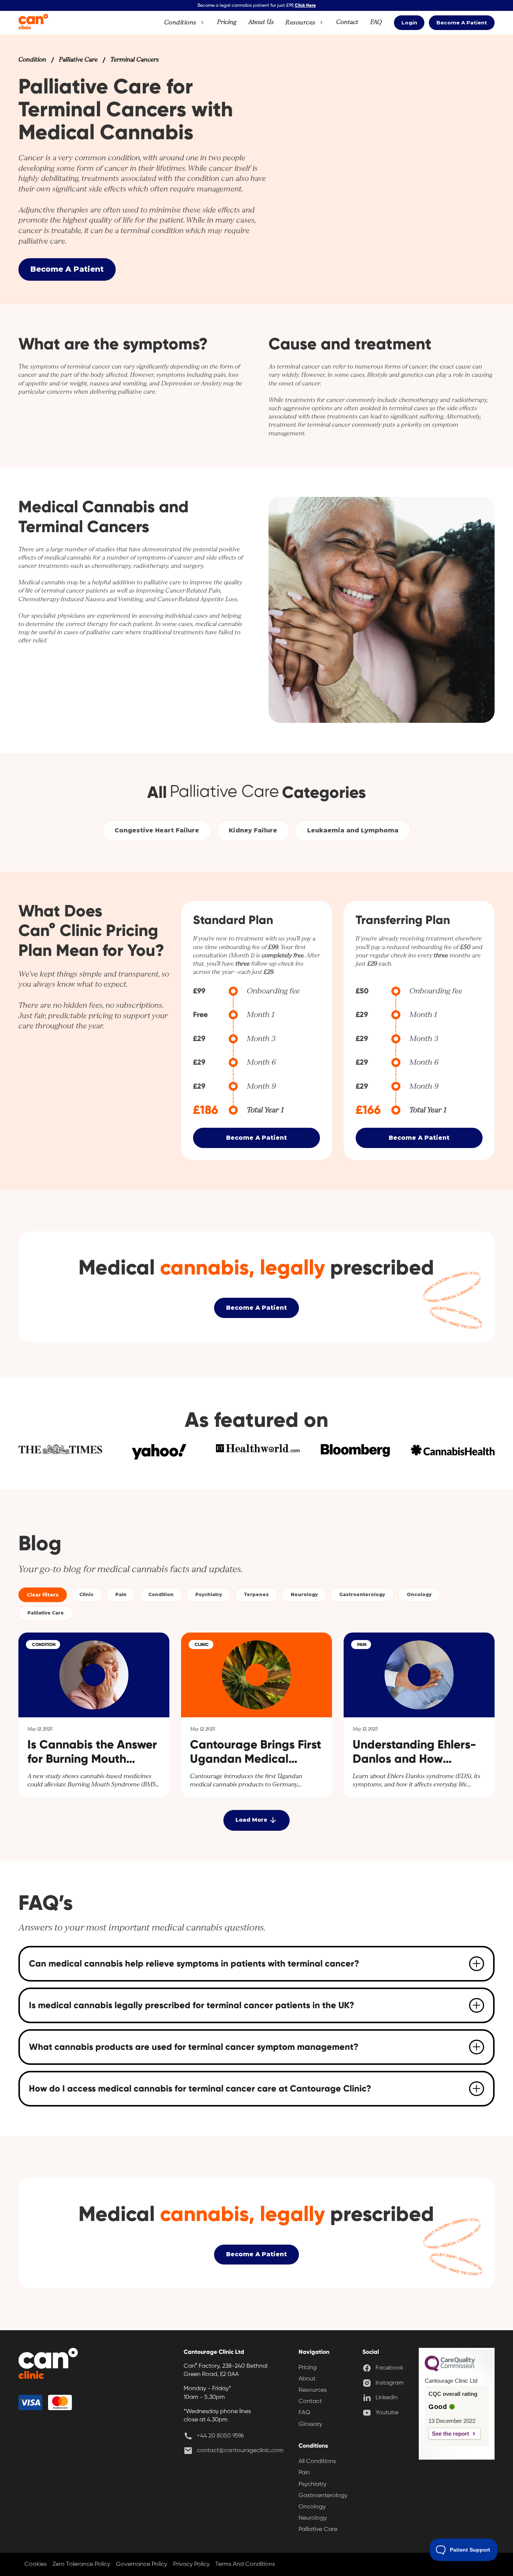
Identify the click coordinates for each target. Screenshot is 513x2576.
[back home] (48, 2365)
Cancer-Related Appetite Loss (197, 599)
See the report (450, 2434)
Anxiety (211, 383)
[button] (185, 23)
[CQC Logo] (450, 2370)
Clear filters (43, 1595)
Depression (177, 383)
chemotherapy (419, 400)
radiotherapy (469, 400)
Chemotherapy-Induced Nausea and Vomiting (81, 599)
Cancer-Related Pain (193, 591)
